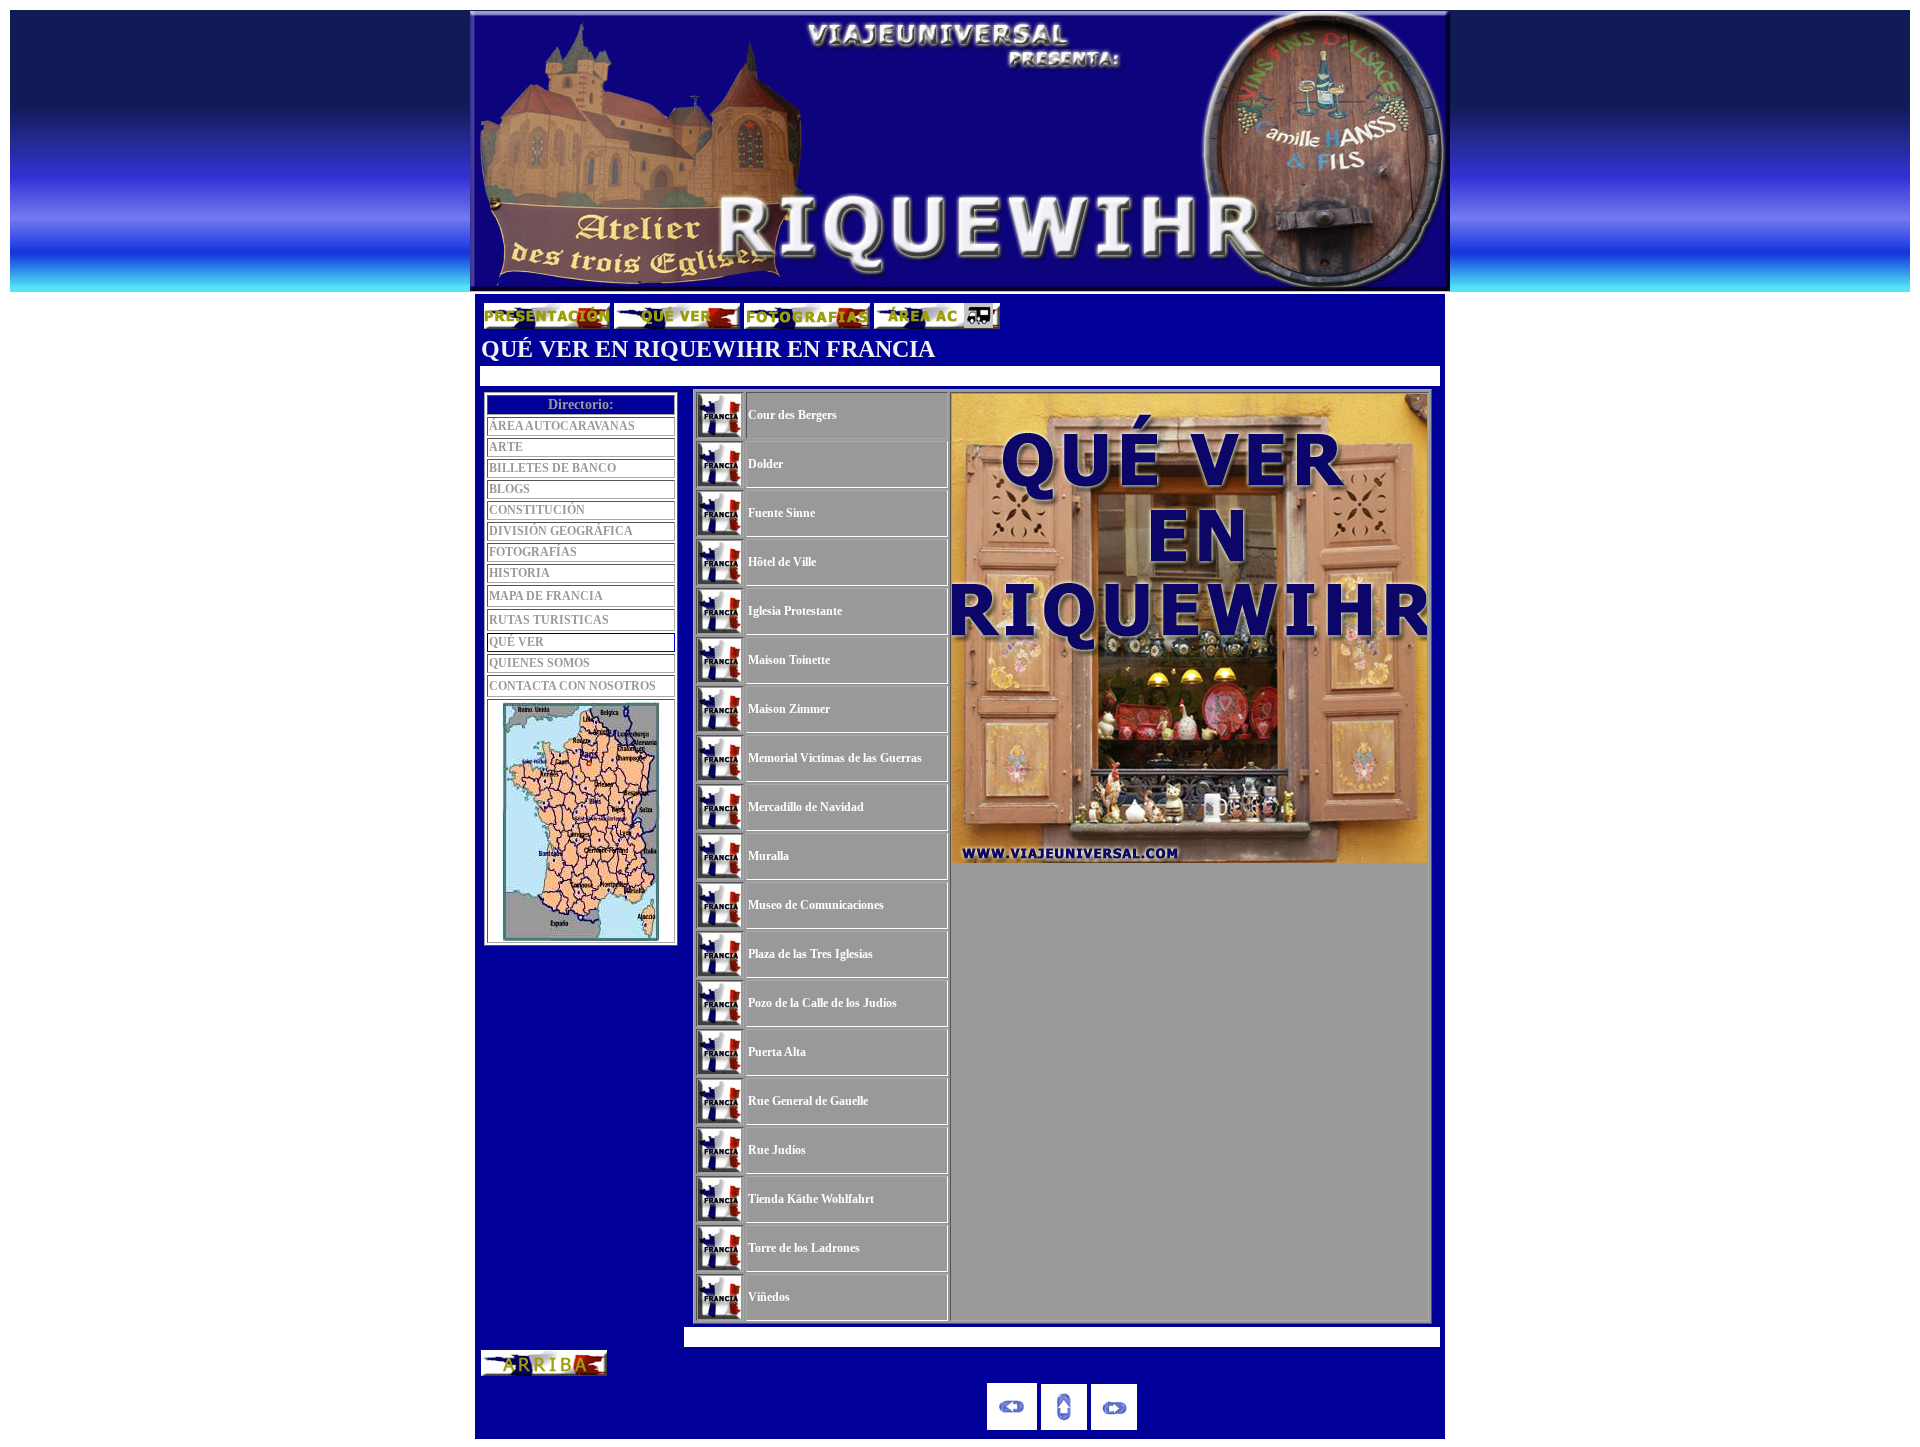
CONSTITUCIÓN (537, 510)
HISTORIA (519, 573)
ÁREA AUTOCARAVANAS (562, 426)
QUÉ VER (516, 642)
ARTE (506, 447)
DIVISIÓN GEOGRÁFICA (561, 531)
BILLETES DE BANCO (552, 468)
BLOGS (509, 489)
